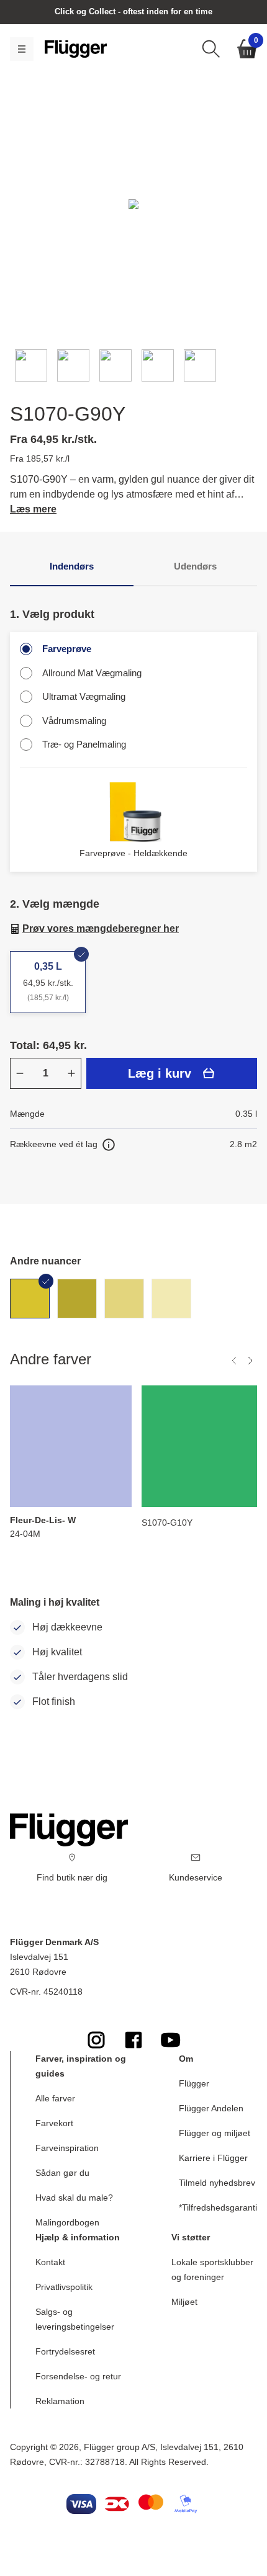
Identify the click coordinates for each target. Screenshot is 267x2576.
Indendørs (72, 566)
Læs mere (33, 509)
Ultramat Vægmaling (84, 696)
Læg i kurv (160, 1073)
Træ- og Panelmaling (84, 744)
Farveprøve (67, 649)
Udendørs (195, 566)
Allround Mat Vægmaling (92, 673)
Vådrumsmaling (74, 721)
